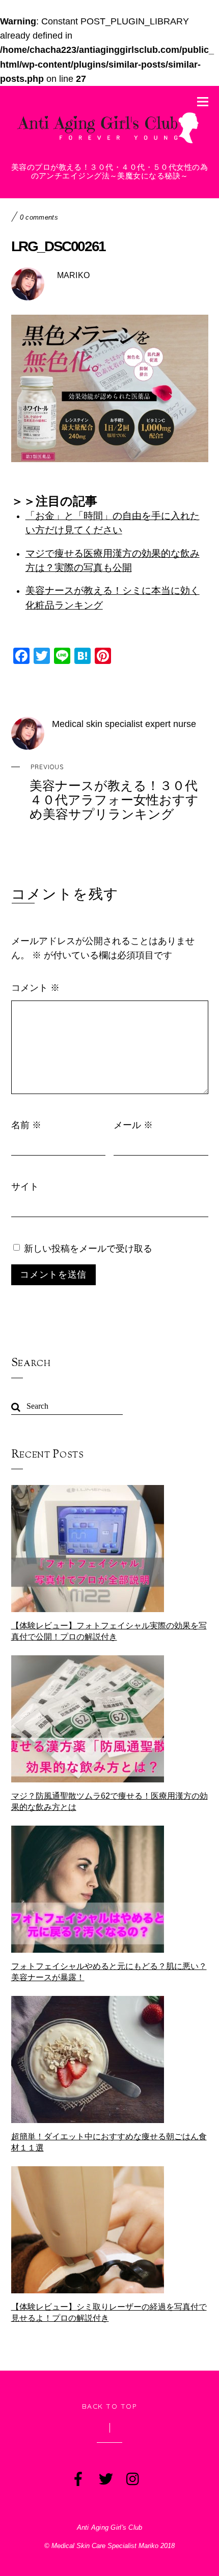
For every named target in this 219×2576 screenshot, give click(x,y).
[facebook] (77, 2477)
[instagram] (132, 2477)
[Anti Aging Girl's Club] (110, 145)
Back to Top (110, 2406)
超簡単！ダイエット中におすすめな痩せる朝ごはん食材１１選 (109, 2142)
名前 (26, 1125)
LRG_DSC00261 (59, 246)
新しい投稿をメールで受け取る (88, 1248)
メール (133, 1125)
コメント (35, 987)
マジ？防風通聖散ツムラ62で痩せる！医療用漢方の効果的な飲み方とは (109, 1801)
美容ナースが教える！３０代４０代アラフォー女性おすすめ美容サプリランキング (114, 792)
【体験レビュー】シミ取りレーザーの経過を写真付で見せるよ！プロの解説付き (109, 2312)
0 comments (39, 217)
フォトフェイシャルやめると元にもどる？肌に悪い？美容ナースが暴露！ (109, 1972)
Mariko (74, 275)
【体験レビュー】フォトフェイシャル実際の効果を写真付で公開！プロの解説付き (109, 1631)
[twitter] (105, 2477)
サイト (25, 1186)
